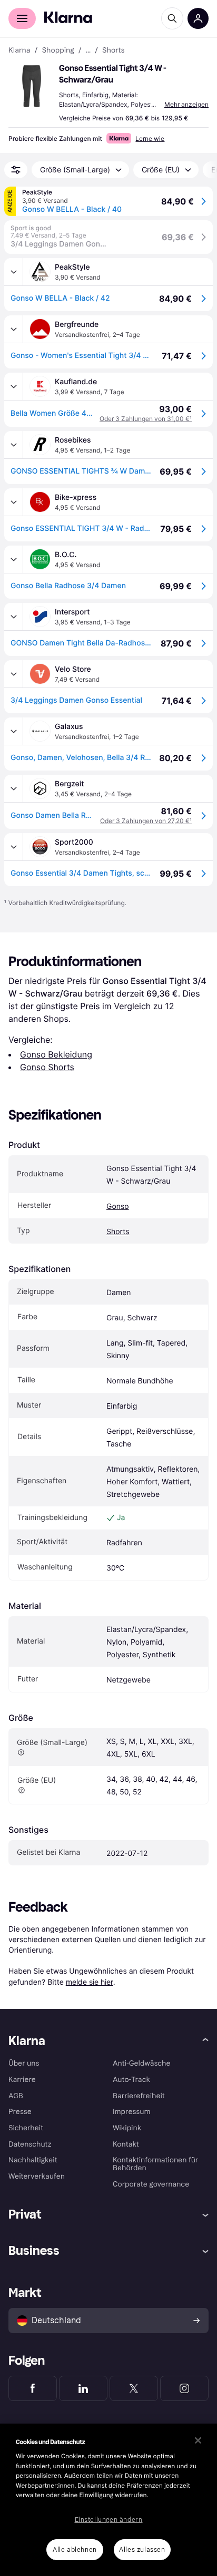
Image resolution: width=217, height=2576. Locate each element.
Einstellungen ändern (109, 2520)
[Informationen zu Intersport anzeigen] (14, 617)
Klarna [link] (19, 50)
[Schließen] (198, 2440)
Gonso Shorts (47, 1067)
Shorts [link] (113, 50)
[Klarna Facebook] (33, 2388)
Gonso (118, 1207)
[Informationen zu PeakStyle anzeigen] (14, 272)
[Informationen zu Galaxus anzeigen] (14, 731)
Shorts (118, 1232)
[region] (108, 2500)
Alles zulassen (142, 2550)
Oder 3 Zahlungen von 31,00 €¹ (146, 419)
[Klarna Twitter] (134, 2388)
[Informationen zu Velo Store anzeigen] (14, 674)
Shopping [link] (58, 50)
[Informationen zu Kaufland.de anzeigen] (14, 386)
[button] (32, 86)
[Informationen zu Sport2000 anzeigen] (14, 847)
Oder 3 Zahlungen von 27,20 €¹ (146, 821)
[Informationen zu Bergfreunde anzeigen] (14, 329)
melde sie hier (90, 1982)
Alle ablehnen (75, 2550)
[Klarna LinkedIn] (83, 2388)
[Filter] (16, 170)
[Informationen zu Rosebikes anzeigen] (14, 445)
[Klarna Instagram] (184, 2388)
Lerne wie (150, 138)
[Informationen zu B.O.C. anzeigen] (14, 559)
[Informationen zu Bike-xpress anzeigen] (14, 502)
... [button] (88, 50)
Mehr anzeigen (186, 104)
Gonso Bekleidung (56, 1054)
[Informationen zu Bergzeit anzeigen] (14, 788)
